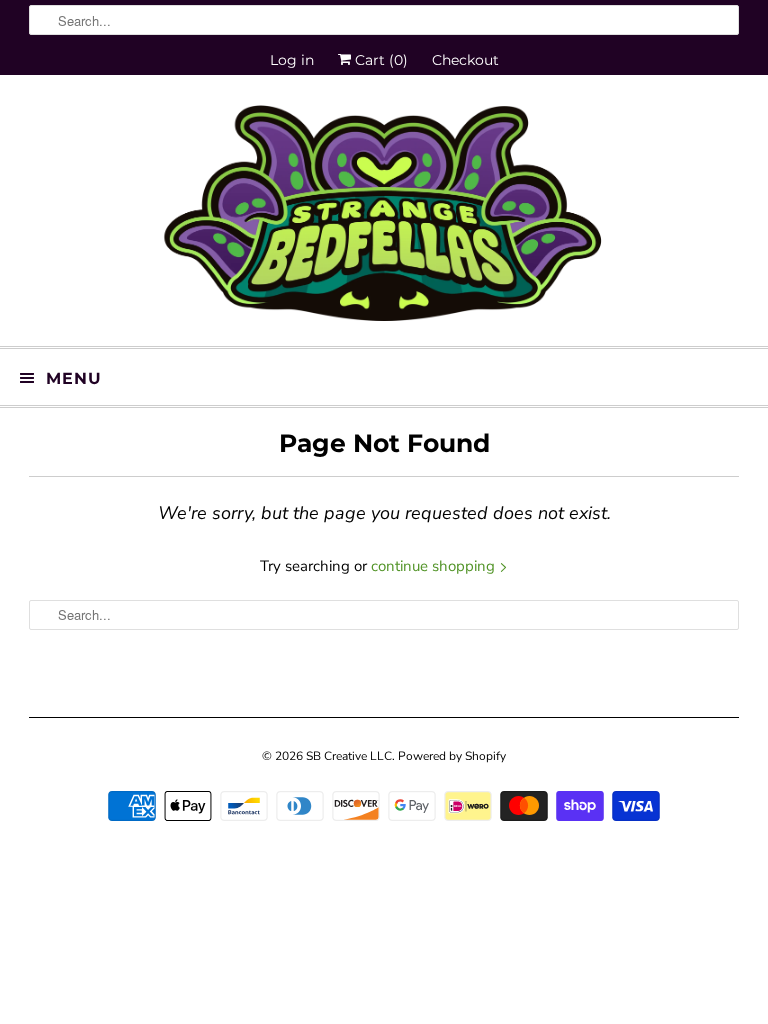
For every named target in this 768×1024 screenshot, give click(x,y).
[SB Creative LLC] (384, 218)
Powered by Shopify (452, 756)
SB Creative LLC (349, 756)
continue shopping (435, 566)
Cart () (379, 60)
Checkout (465, 60)
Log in (292, 60)
